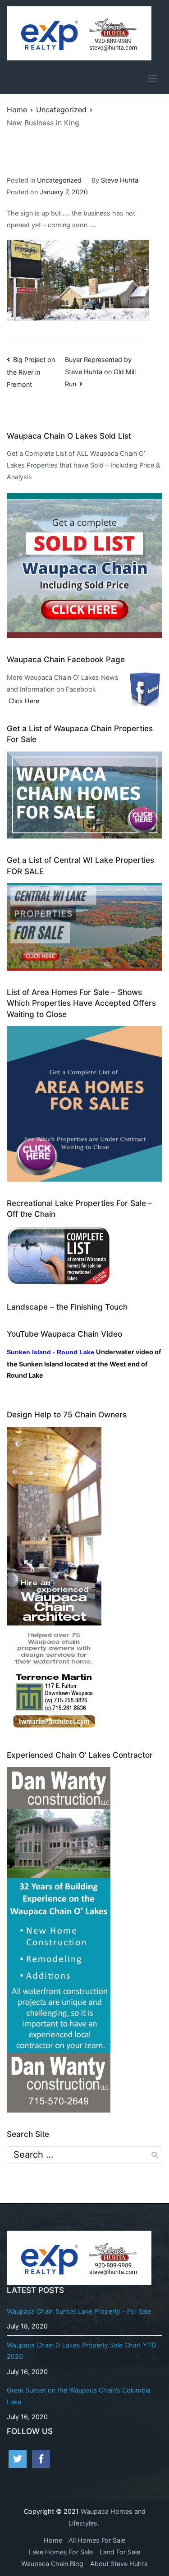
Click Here (24, 701)
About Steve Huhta (119, 2564)
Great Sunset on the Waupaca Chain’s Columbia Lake (79, 2396)
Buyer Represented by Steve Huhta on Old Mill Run (100, 372)
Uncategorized (59, 180)
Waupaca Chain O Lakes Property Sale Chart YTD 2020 (82, 2351)
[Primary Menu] (153, 78)
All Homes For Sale (97, 2540)
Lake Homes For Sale (61, 2552)
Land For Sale (120, 2552)
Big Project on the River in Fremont (31, 372)
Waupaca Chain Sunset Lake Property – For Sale (79, 2311)
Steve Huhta (120, 180)
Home (53, 2540)
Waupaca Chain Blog (52, 2564)
